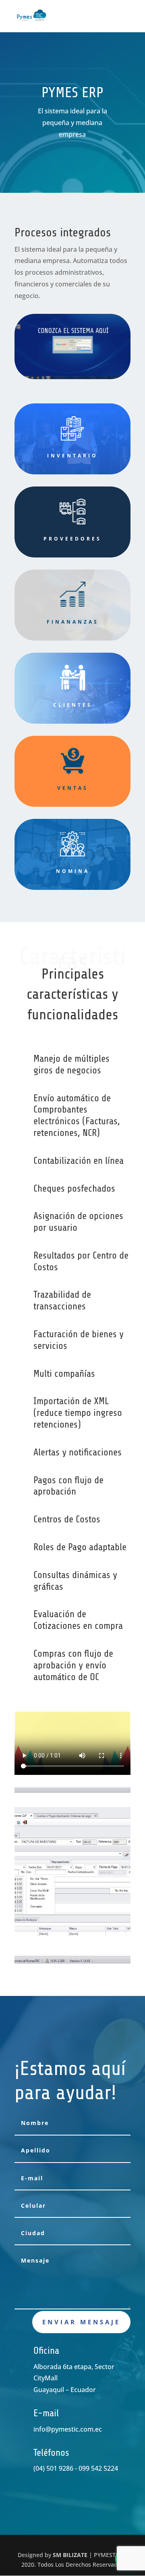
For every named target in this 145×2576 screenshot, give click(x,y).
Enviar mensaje (81, 2322)
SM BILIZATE (70, 2555)
